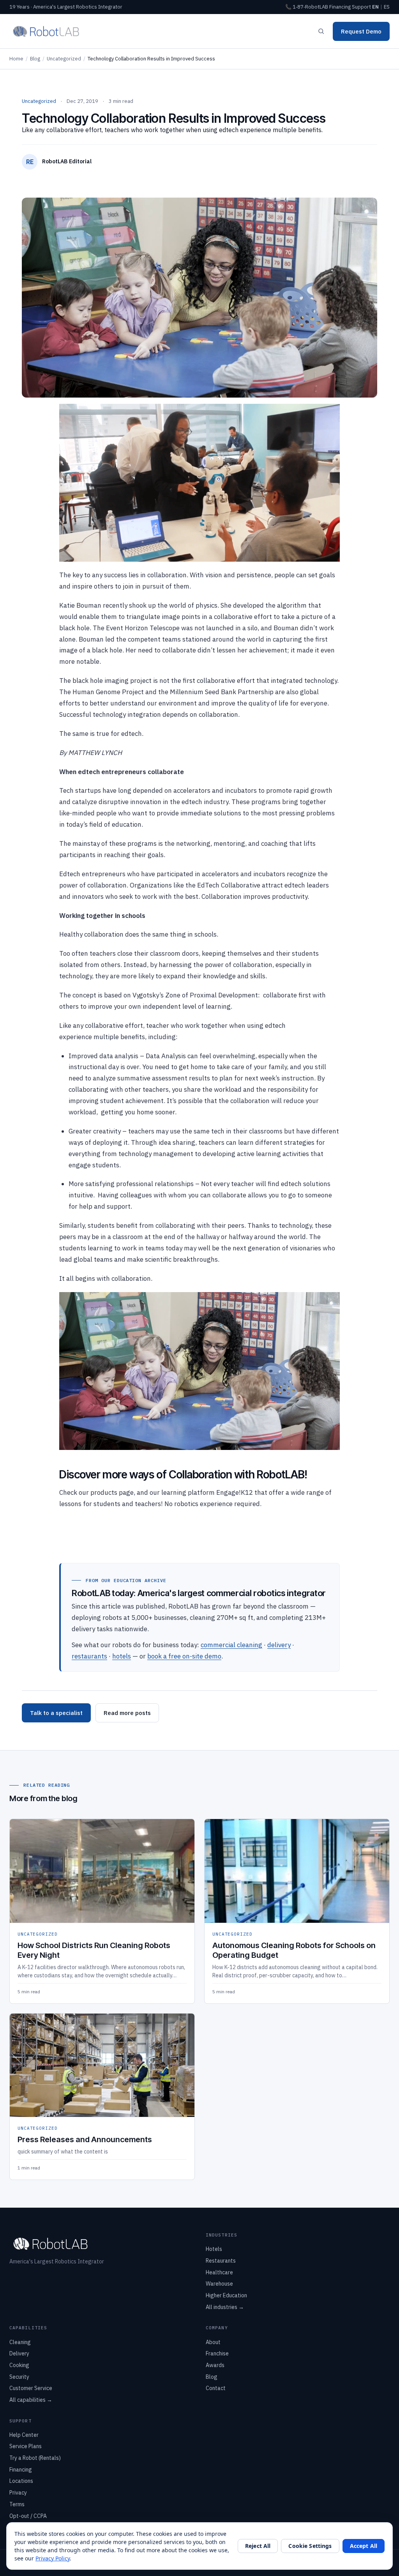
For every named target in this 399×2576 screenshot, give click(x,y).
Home (16, 59)
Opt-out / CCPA (28, 2516)
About (213, 2342)
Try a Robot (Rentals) (35, 2458)
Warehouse (219, 2284)
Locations (21, 2481)
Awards (215, 2365)
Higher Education (226, 2295)
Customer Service (31, 2388)
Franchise (217, 2353)
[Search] (321, 31)
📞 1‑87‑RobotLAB (307, 7)
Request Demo (361, 31)
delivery (279, 1645)
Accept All (364, 2546)
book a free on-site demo (184, 1656)
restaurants (89, 1656)
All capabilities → (31, 2400)
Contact (216, 2388)
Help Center (24, 2435)
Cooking (19, 2365)
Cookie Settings (310, 2546)
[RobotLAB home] (46, 31)
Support (361, 7)
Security (19, 2377)
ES (387, 7)
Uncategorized (64, 59)
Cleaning (20, 2342)
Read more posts (127, 1713)
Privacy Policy (53, 2558)
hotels (122, 1656)
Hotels (214, 2249)
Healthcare (219, 2272)
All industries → (225, 2307)
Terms (17, 2504)
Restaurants (221, 2261)
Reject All (258, 2546)
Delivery (19, 2353)
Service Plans (26, 2446)
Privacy (18, 2493)
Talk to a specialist (56, 1713)
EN (375, 7)
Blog (35, 59)
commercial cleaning (231, 1645)
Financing (340, 7)
